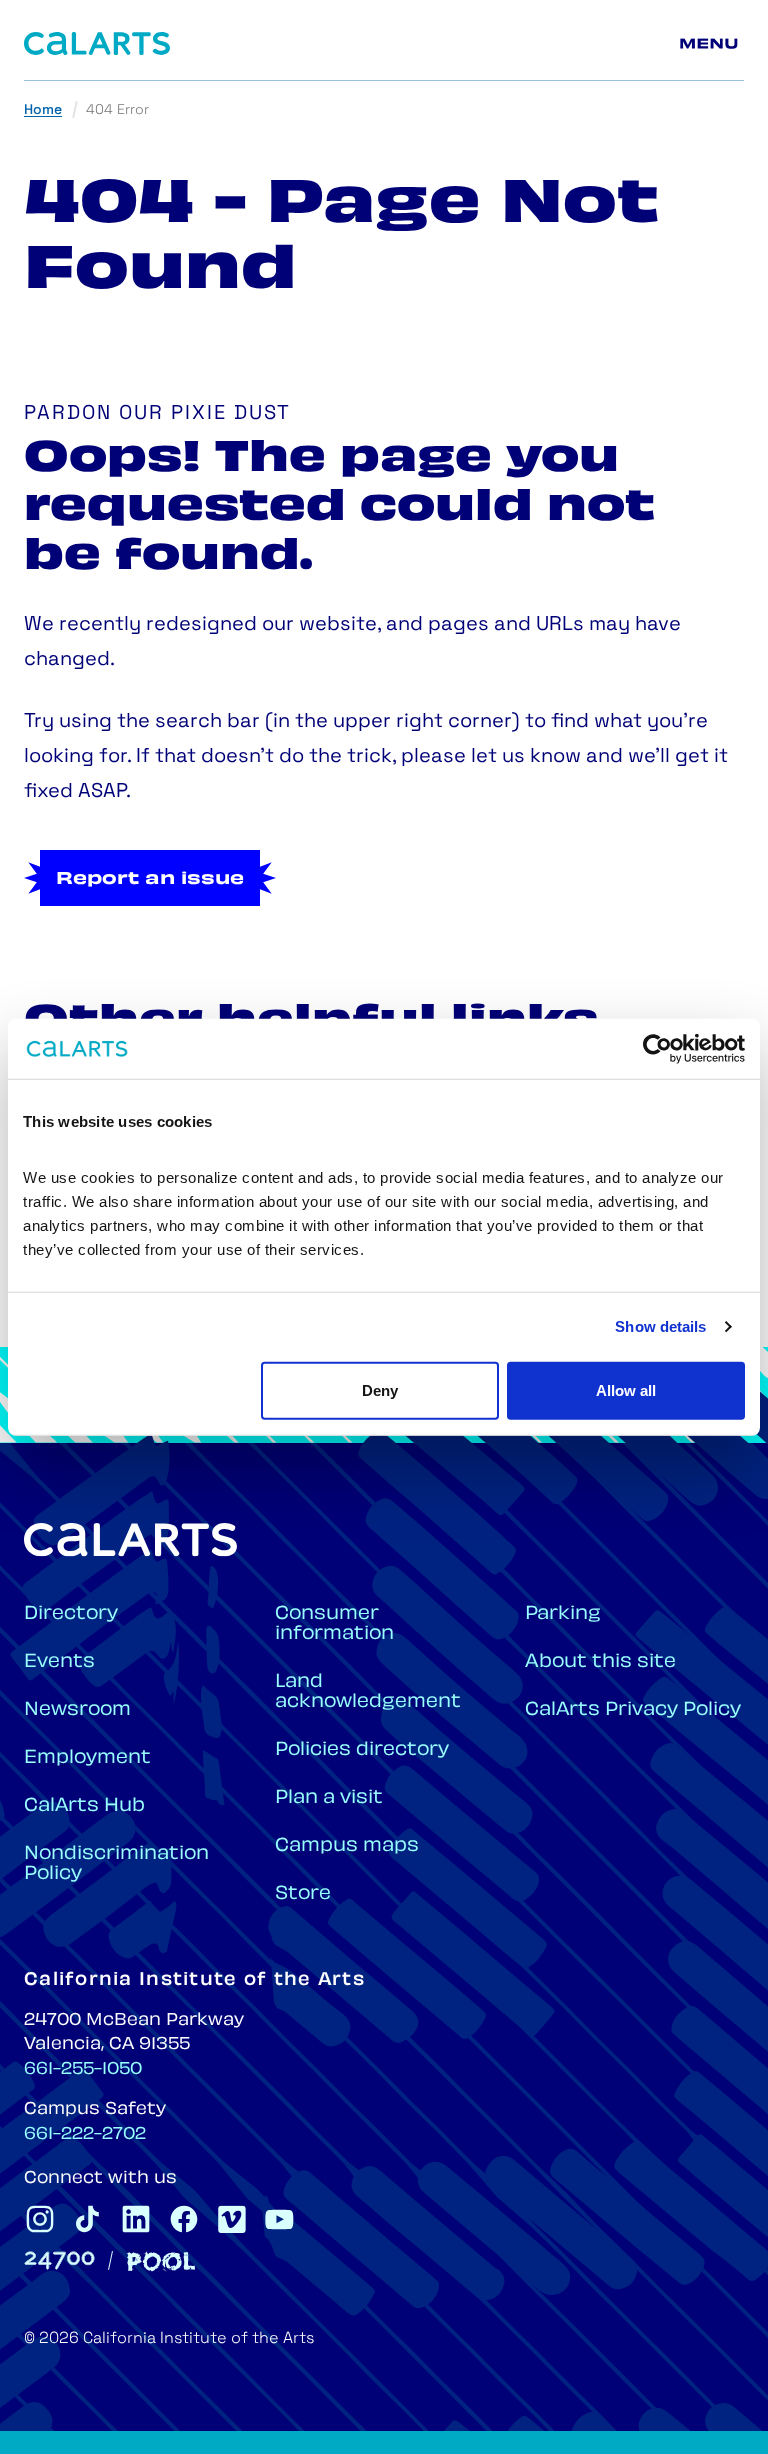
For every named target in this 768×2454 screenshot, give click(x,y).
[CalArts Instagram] (40, 2219)
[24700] (59, 2260)
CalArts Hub (84, 1806)
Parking (563, 1614)
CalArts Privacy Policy (633, 1710)
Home (43, 110)
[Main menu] (712, 44)
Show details (660, 1326)
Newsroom (77, 1710)
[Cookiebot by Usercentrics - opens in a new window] (657, 1049)
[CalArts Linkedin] (136, 2219)
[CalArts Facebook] (184, 2219)
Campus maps (347, 1846)
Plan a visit (329, 1798)
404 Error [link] (117, 110)
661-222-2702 (85, 2135)
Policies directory (362, 1750)
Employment (87, 1758)
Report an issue (150, 880)
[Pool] (161, 2261)
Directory (71, 1614)
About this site (600, 1662)
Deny (380, 1389)
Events (59, 1662)
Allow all (626, 1389)
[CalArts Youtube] (280, 2219)
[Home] (97, 43)
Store (303, 1894)
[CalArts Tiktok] (88, 2219)
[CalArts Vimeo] (232, 2219)
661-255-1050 (83, 2070)
